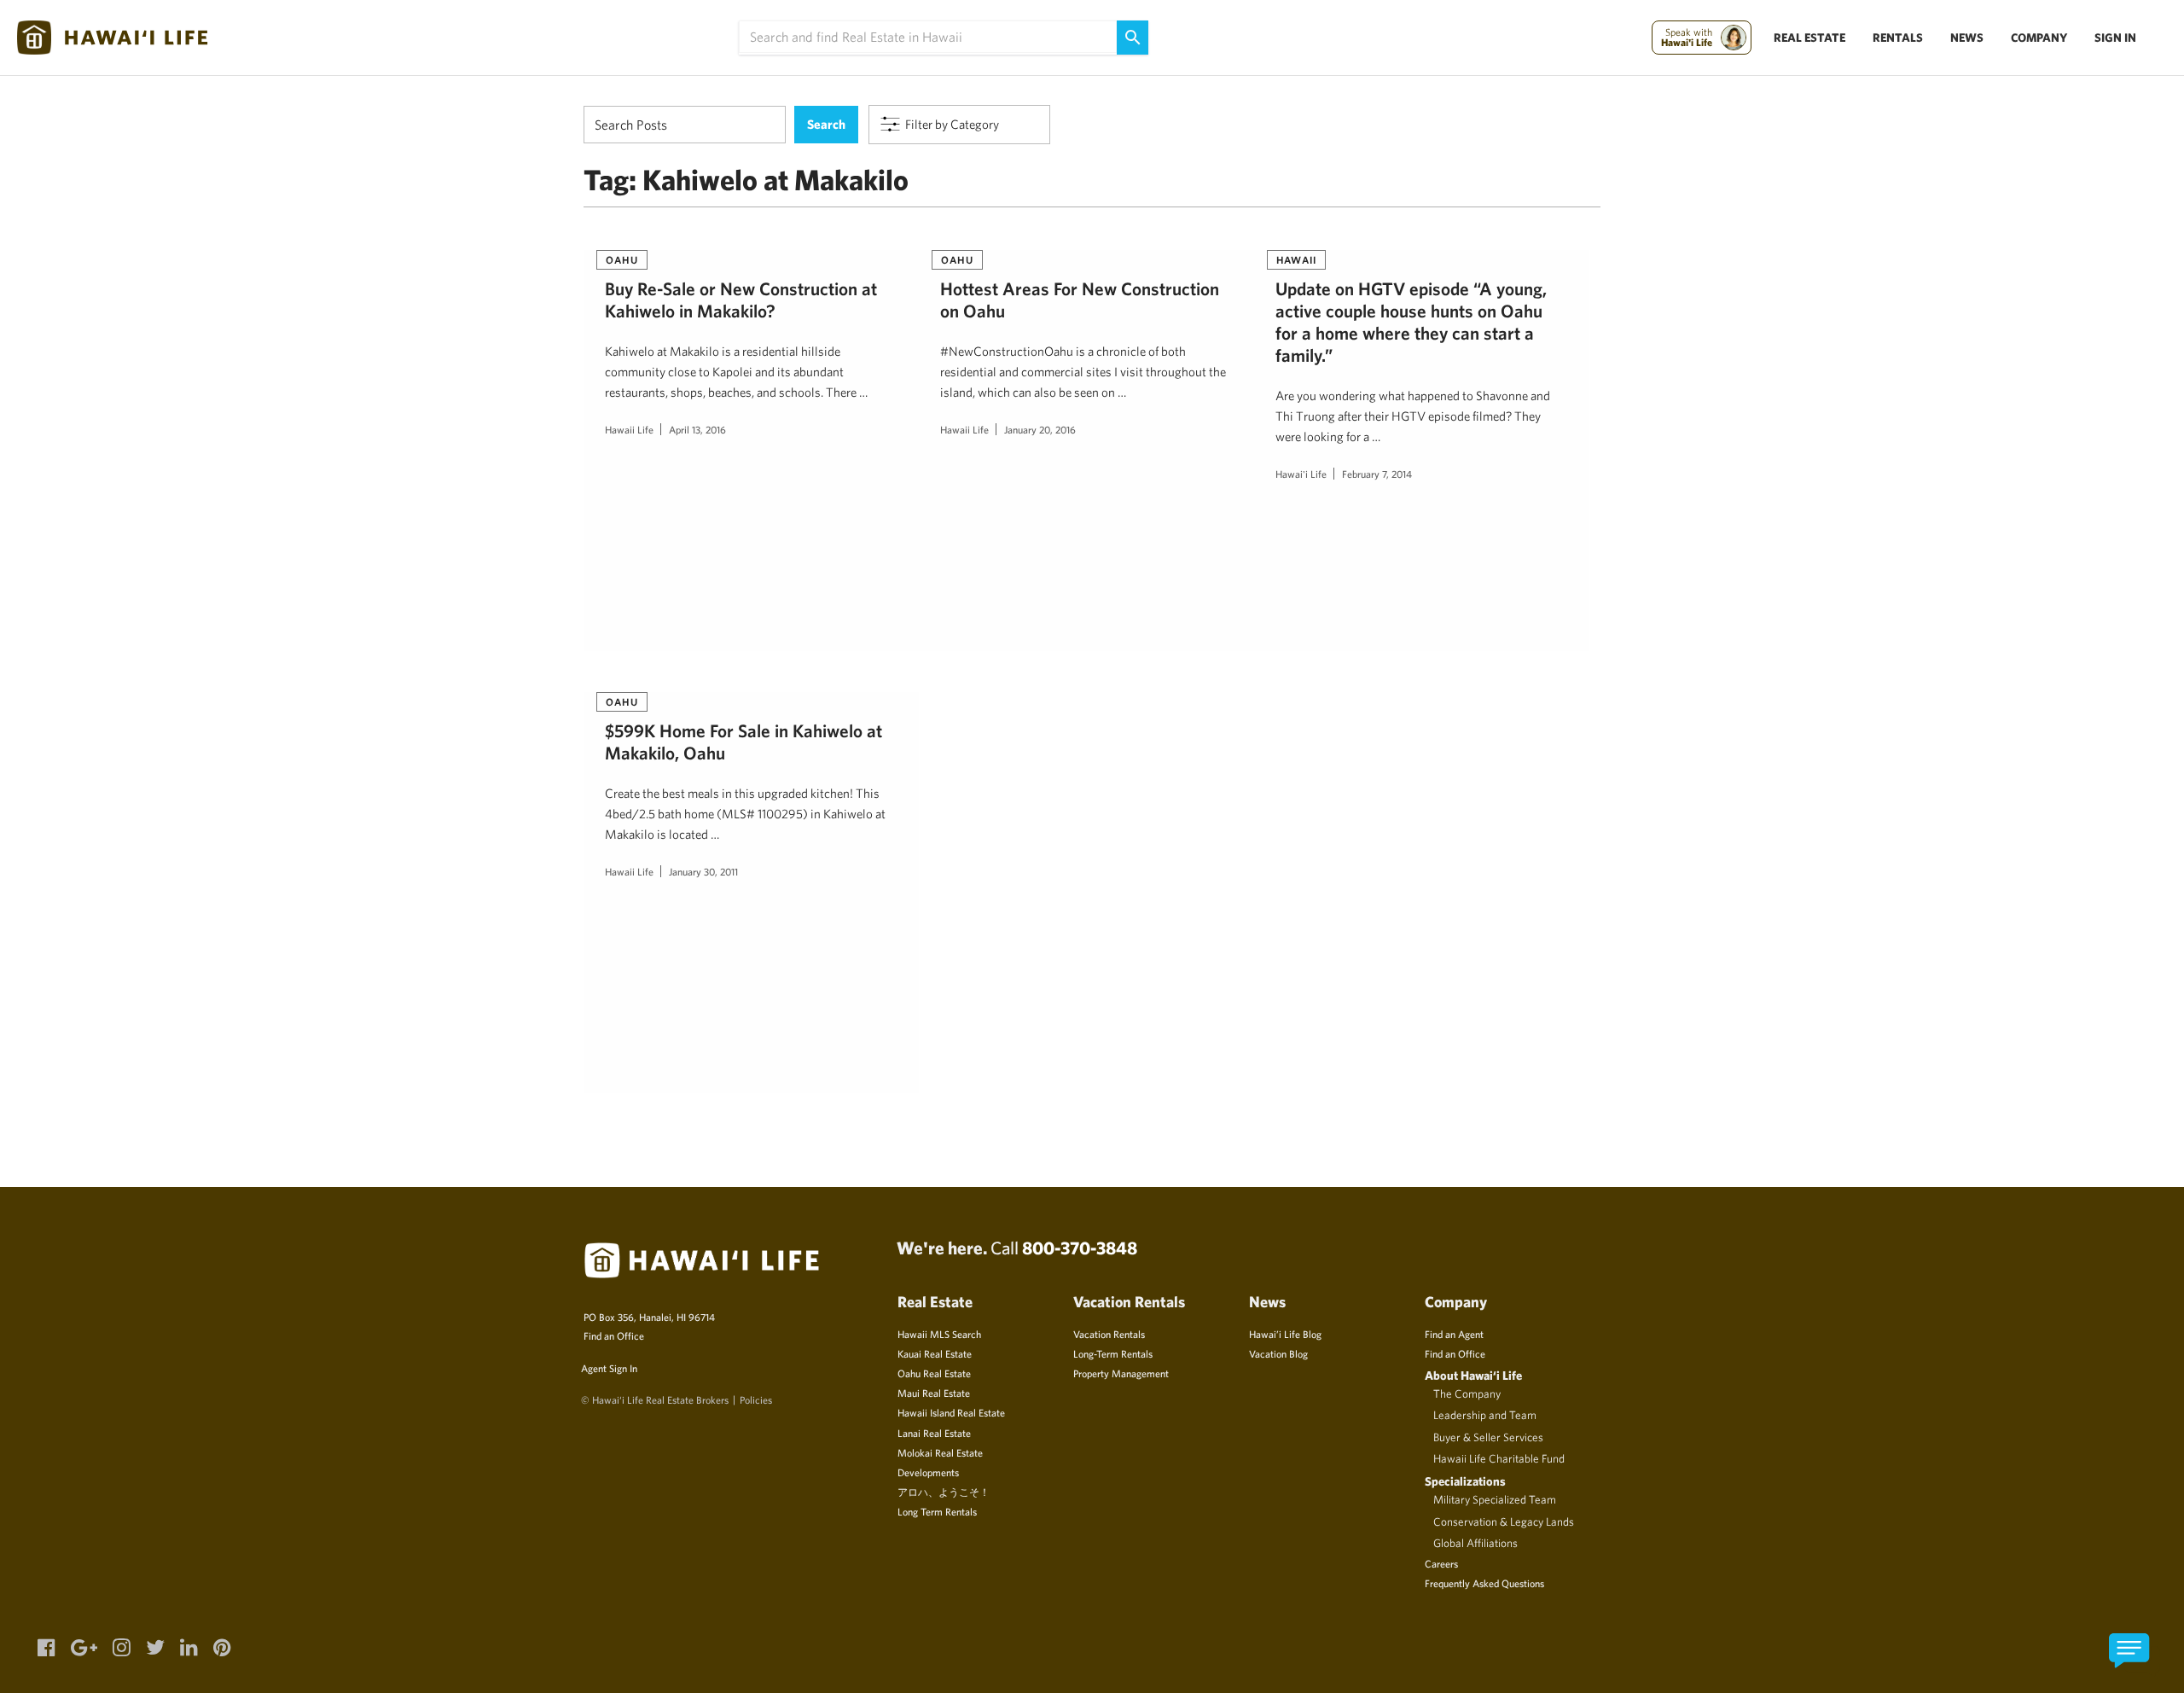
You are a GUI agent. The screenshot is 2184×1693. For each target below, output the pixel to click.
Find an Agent (1454, 1334)
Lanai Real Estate (934, 1433)
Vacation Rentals (1109, 1334)
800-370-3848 (1080, 1248)
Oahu (622, 259)
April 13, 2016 (697, 429)
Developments (928, 1472)
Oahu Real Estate (934, 1373)
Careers (1441, 1563)
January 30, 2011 (703, 871)
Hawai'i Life (1301, 474)
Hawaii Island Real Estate (951, 1412)
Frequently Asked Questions (1484, 1583)
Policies (756, 1399)
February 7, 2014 (1377, 474)
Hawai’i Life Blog (1285, 1334)
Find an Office (614, 1335)
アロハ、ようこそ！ (944, 1492)
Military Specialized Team (1495, 1499)
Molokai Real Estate (940, 1452)
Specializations (1465, 1481)
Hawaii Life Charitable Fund (1499, 1458)
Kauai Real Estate (935, 1353)
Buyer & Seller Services (1488, 1437)
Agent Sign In (609, 1368)
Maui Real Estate (934, 1393)
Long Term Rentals (937, 1511)
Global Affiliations (1475, 1543)
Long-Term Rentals (1113, 1353)
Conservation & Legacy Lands (1504, 1521)
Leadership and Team (1485, 1415)
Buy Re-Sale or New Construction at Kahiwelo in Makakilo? (741, 300)
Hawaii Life (629, 429)
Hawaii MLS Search (939, 1334)
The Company (1467, 1393)
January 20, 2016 (1040, 429)
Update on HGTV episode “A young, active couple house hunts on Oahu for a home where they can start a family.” (1411, 321)
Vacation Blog (1278, 1353)
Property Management (1121, 1373)
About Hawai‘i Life (1473, 1375)
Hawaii (1296, 259)
